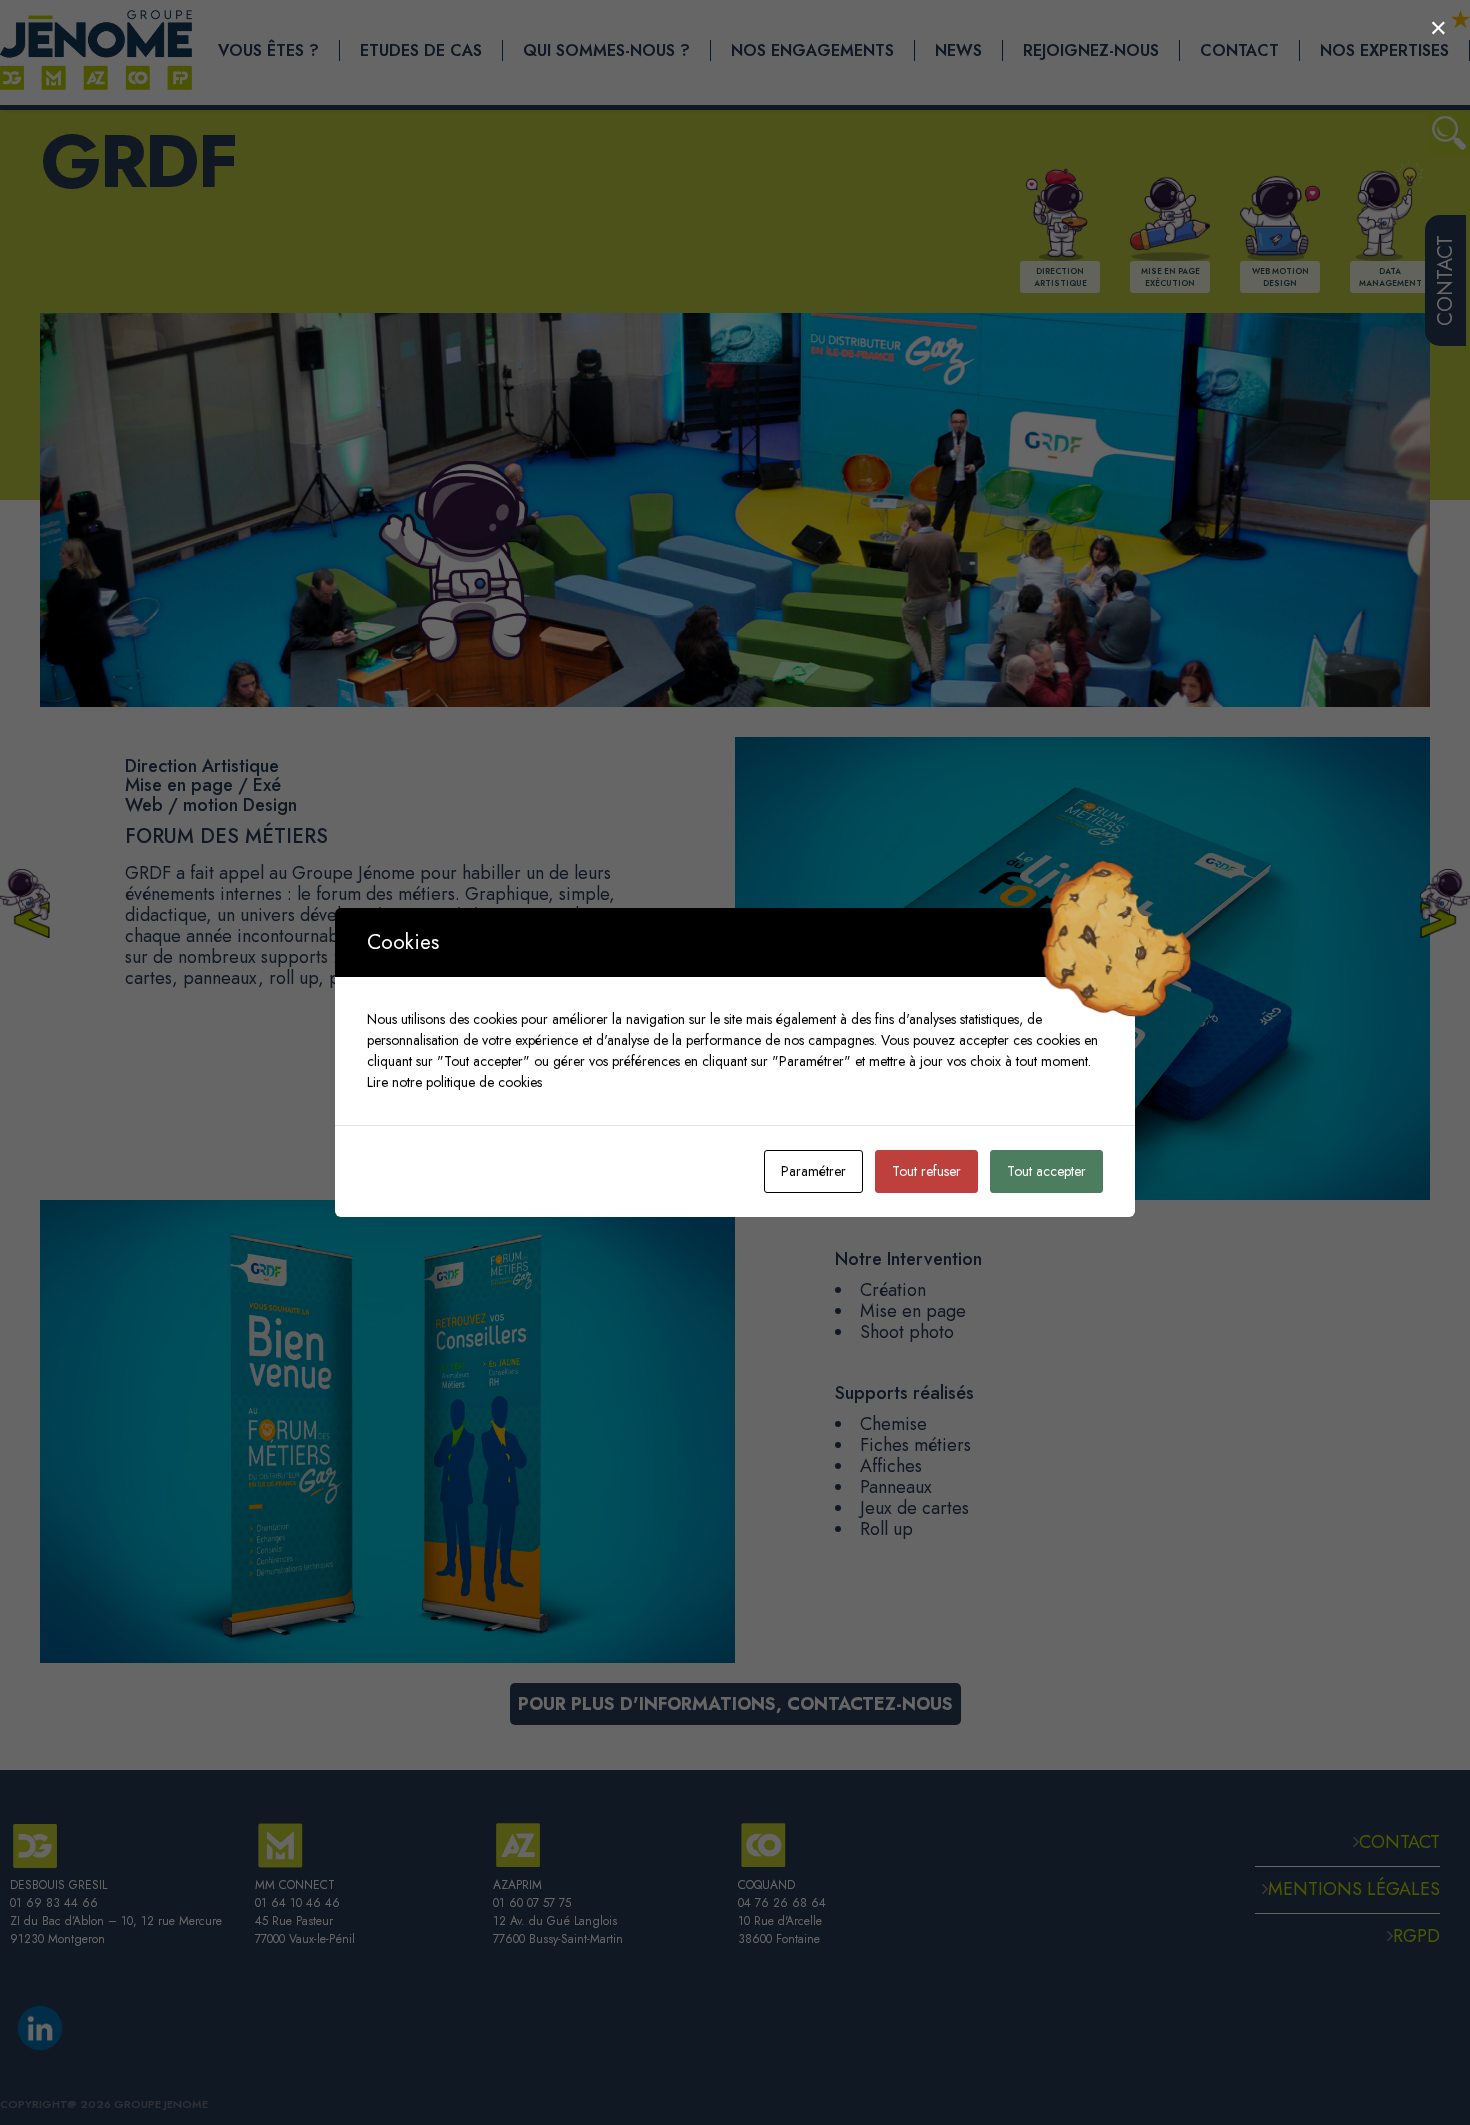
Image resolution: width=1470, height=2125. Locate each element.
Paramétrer (813, 1171)
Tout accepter (1046, 1171)
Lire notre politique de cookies (454, 1082)
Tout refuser (926, 1171)
